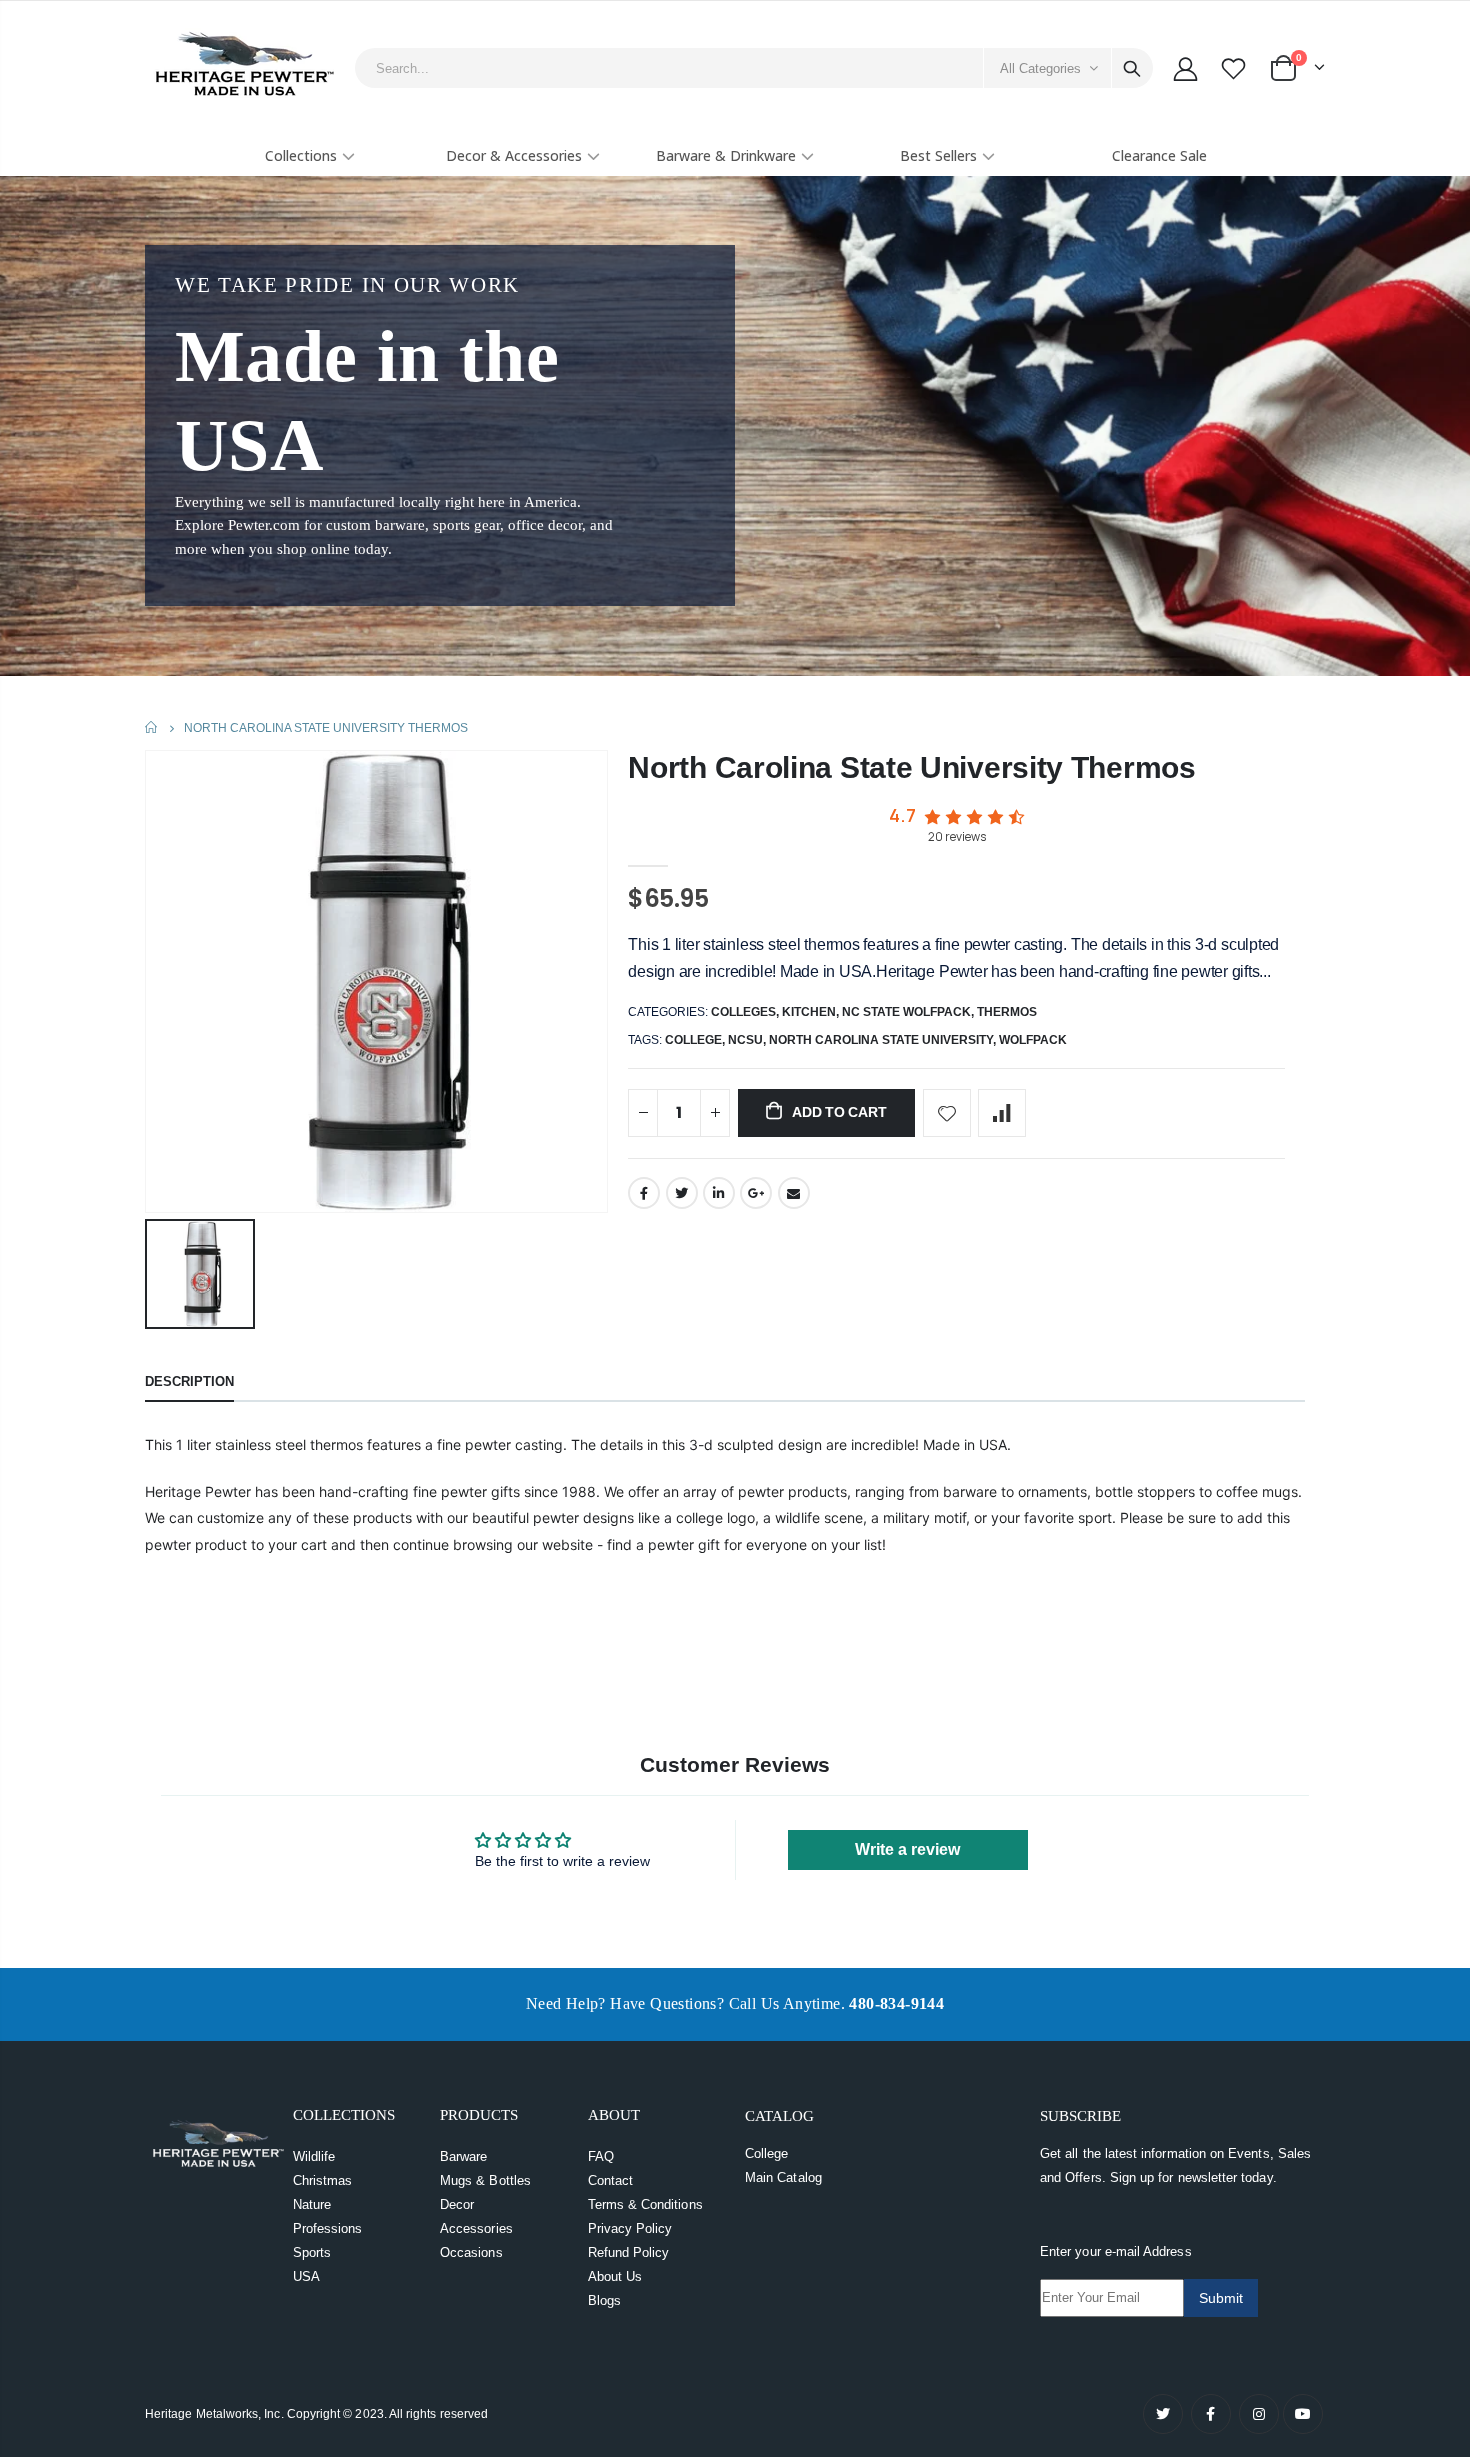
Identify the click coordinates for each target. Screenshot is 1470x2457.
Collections (301, 155)
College (766, 2153)
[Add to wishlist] (947, 1113)
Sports (312, 2252)
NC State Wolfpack (906, 1012)
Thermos (1007, 1012)
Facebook (644, 1193)
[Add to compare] (1002, 1113)
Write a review (907, 1849)
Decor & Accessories (514, 155)
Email (794, 1193)
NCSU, (748, 1040)
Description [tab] (189, 1381)
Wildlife (314, 2156)
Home (152, 727)
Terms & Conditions (645, 2204)
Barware (463, 2156)
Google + (756, 1193)
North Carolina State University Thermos (911, 767)
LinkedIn (719, 1193)
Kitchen (809, 1012)
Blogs (604, 2300)
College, (696, 1040)
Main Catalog (783, 2177)
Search (1132, 68)
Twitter (682, 1193)
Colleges (743, 1012)
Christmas (323, 2180)
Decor (457, 2204)
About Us (615, 2276)
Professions (328, 2228)
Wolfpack (1033, 1040)
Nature (312, 2204)
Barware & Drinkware (726, 155)
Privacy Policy (630, 2228)
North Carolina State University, (884, 1040)
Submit (1221, 2298)
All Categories (1040, 68)
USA (306, 2276)
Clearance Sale (1159, 155)
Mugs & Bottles (485, 2180)
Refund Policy (629, 2252)
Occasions (471, 2252)
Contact (610, 2180)
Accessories (476, 2228)
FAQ (601, 2156)
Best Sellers (938, 155)
